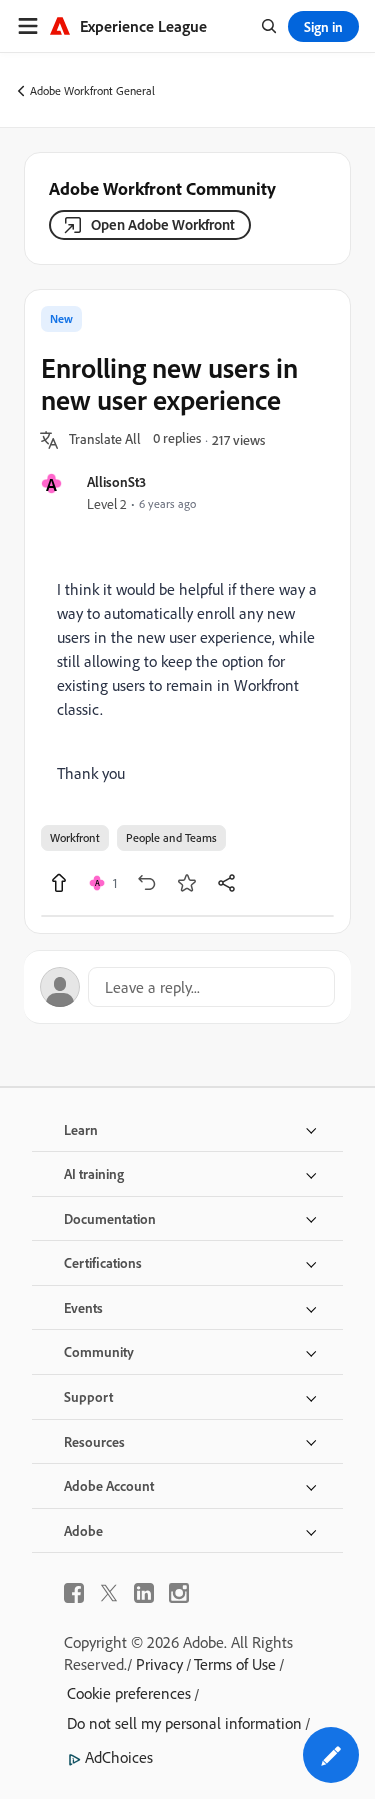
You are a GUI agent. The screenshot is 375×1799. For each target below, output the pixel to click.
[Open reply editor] (187, 987)
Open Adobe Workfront (163, 224)
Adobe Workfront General (92, 90)
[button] (105, 440)
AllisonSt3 (116, 481)
